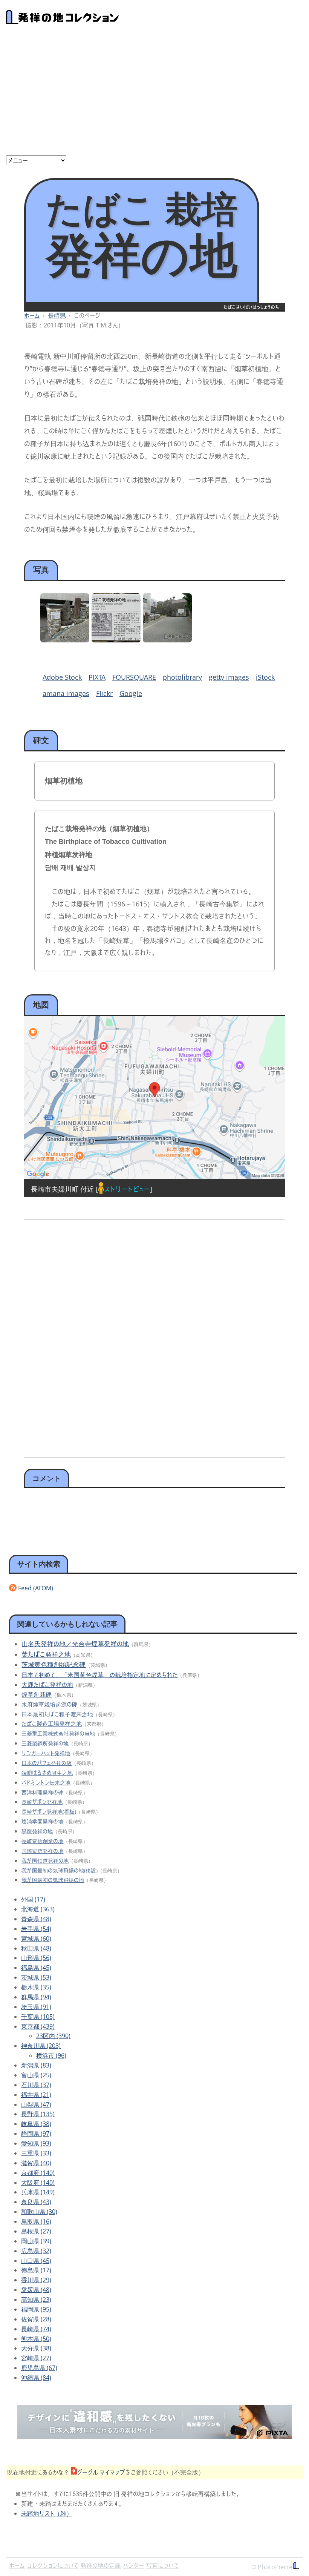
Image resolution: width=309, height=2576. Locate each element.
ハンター (133, 2565)
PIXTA (97, 677)
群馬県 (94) (36, 1997)
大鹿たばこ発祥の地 (47, 1685)
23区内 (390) (53, 2036)
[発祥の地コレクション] (63, 20)
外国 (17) (33, 1899)
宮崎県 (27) (36, 2358)
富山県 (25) (36, 2075)
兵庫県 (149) (38, 2192)
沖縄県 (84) (36, 2378)
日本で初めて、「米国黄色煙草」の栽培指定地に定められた (99, 1675)
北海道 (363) (38, 1909)
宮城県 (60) (36, 1939)
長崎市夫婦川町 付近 (62, 1189)
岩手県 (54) (36, 1929)
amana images (66, 693)
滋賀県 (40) (36, 2163)
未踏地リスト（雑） (47, 2513)
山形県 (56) (36, 1958)
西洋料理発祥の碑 (42, 1792)
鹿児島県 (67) (39, 2368)
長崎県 (57, 315)
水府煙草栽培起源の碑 (49, 1704)
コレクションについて (53, 2565)
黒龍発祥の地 (37, 1831)
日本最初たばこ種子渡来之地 (57, 1714)
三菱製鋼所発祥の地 (45, 1743)
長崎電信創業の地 (42, 1841)
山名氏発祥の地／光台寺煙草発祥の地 (75, 1644)
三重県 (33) (36, 2153)
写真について (162, 2565)
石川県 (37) (36, 2085)
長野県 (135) (38, 2114)
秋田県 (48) (36, 1948)
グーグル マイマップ (101, 2472)
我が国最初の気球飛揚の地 (53, 1880)
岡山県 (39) (36, 2241)
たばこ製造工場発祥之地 (52, 1723)
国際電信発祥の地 (42, 1851)
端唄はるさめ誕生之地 (47, 1773)
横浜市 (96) (51, 2055)
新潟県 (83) (36, 2065)
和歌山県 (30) (39, 2212)
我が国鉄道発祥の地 (45, 1861)
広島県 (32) (36, 2251)
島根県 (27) (36, 2231)
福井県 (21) (36, 2095)
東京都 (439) (38, 2026)
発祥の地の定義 (101, 2565)
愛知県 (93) (36, 2143)
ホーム (32, 315)
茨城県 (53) (36, 1977)
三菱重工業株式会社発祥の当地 (58, 1733)
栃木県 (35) (36, 1987)
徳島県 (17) (36, 2270)
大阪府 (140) (38, 2183)
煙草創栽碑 (37, 1694)
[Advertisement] (154, 93)
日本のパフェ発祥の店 (47, 1763)
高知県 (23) (36, 2300)
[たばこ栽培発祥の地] (116, 640)
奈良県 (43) (36, 2202)
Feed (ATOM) (36, 1588)
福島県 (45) (36, 1968)
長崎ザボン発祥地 (42, 1802)
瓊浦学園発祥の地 (42, 1821)
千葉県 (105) (38, 2017)
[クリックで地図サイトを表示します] (154, 1098)
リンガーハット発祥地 (46, 1753)
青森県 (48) (36, 1919)
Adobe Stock (62, 677)
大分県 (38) (36, 2348)
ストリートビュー (127, 1189)
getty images (229, 677)
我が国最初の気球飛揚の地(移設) (60, 1870)
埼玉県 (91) (36, 2007)
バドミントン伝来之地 (46, 1783)
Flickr (104, 693)
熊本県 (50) (36, 2339)
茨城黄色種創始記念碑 (54, 1664)
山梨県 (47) (36, 2104)
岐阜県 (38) (36, 2124)
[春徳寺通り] (167, 640)
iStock (265, 677)
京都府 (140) (38, 2173)
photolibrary (182, 677)
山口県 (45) (36, 2261)
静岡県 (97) (36, 2134)
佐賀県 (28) (36, 2319)
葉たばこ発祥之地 (46, 1654)
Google (131, 693)
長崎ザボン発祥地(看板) (49, 1812)
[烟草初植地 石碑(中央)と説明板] (65, 640)
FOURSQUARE (134, 677)
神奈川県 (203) (41, 2046)
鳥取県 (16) (36, 2221)
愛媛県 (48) (36, 2290)
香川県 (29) (36, 2280)
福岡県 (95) (36, 2309)
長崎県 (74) (36, 2329)
